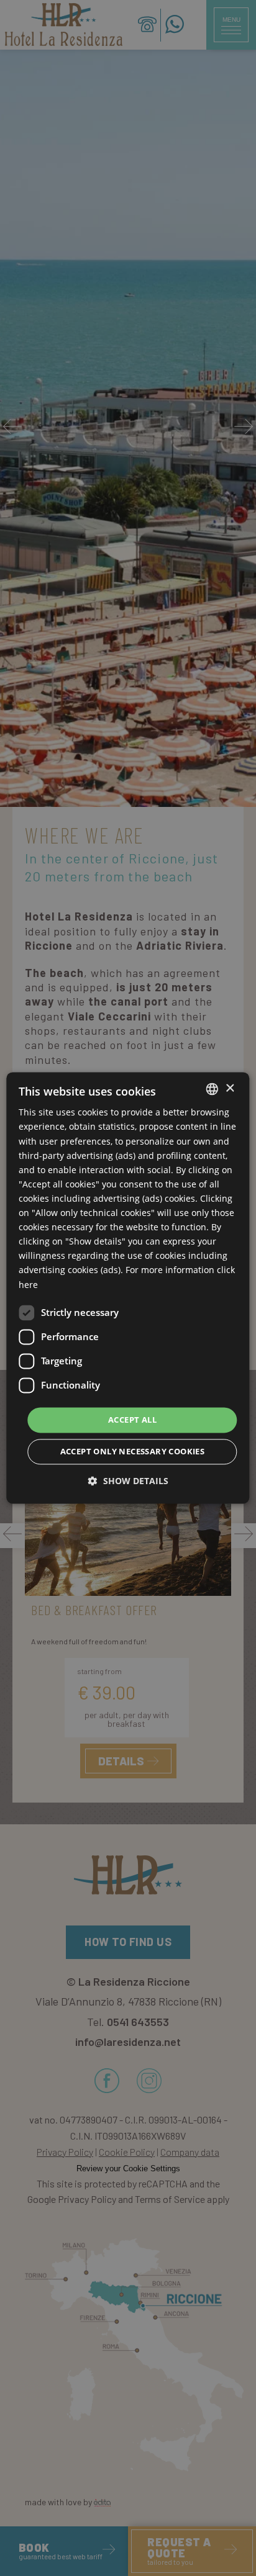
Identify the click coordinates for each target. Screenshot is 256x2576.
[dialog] (128, 1288)
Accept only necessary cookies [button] (133, 1452)
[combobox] (213, 1089)
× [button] (230, 1088)
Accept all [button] (132, 1420)
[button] (128, 1481)
